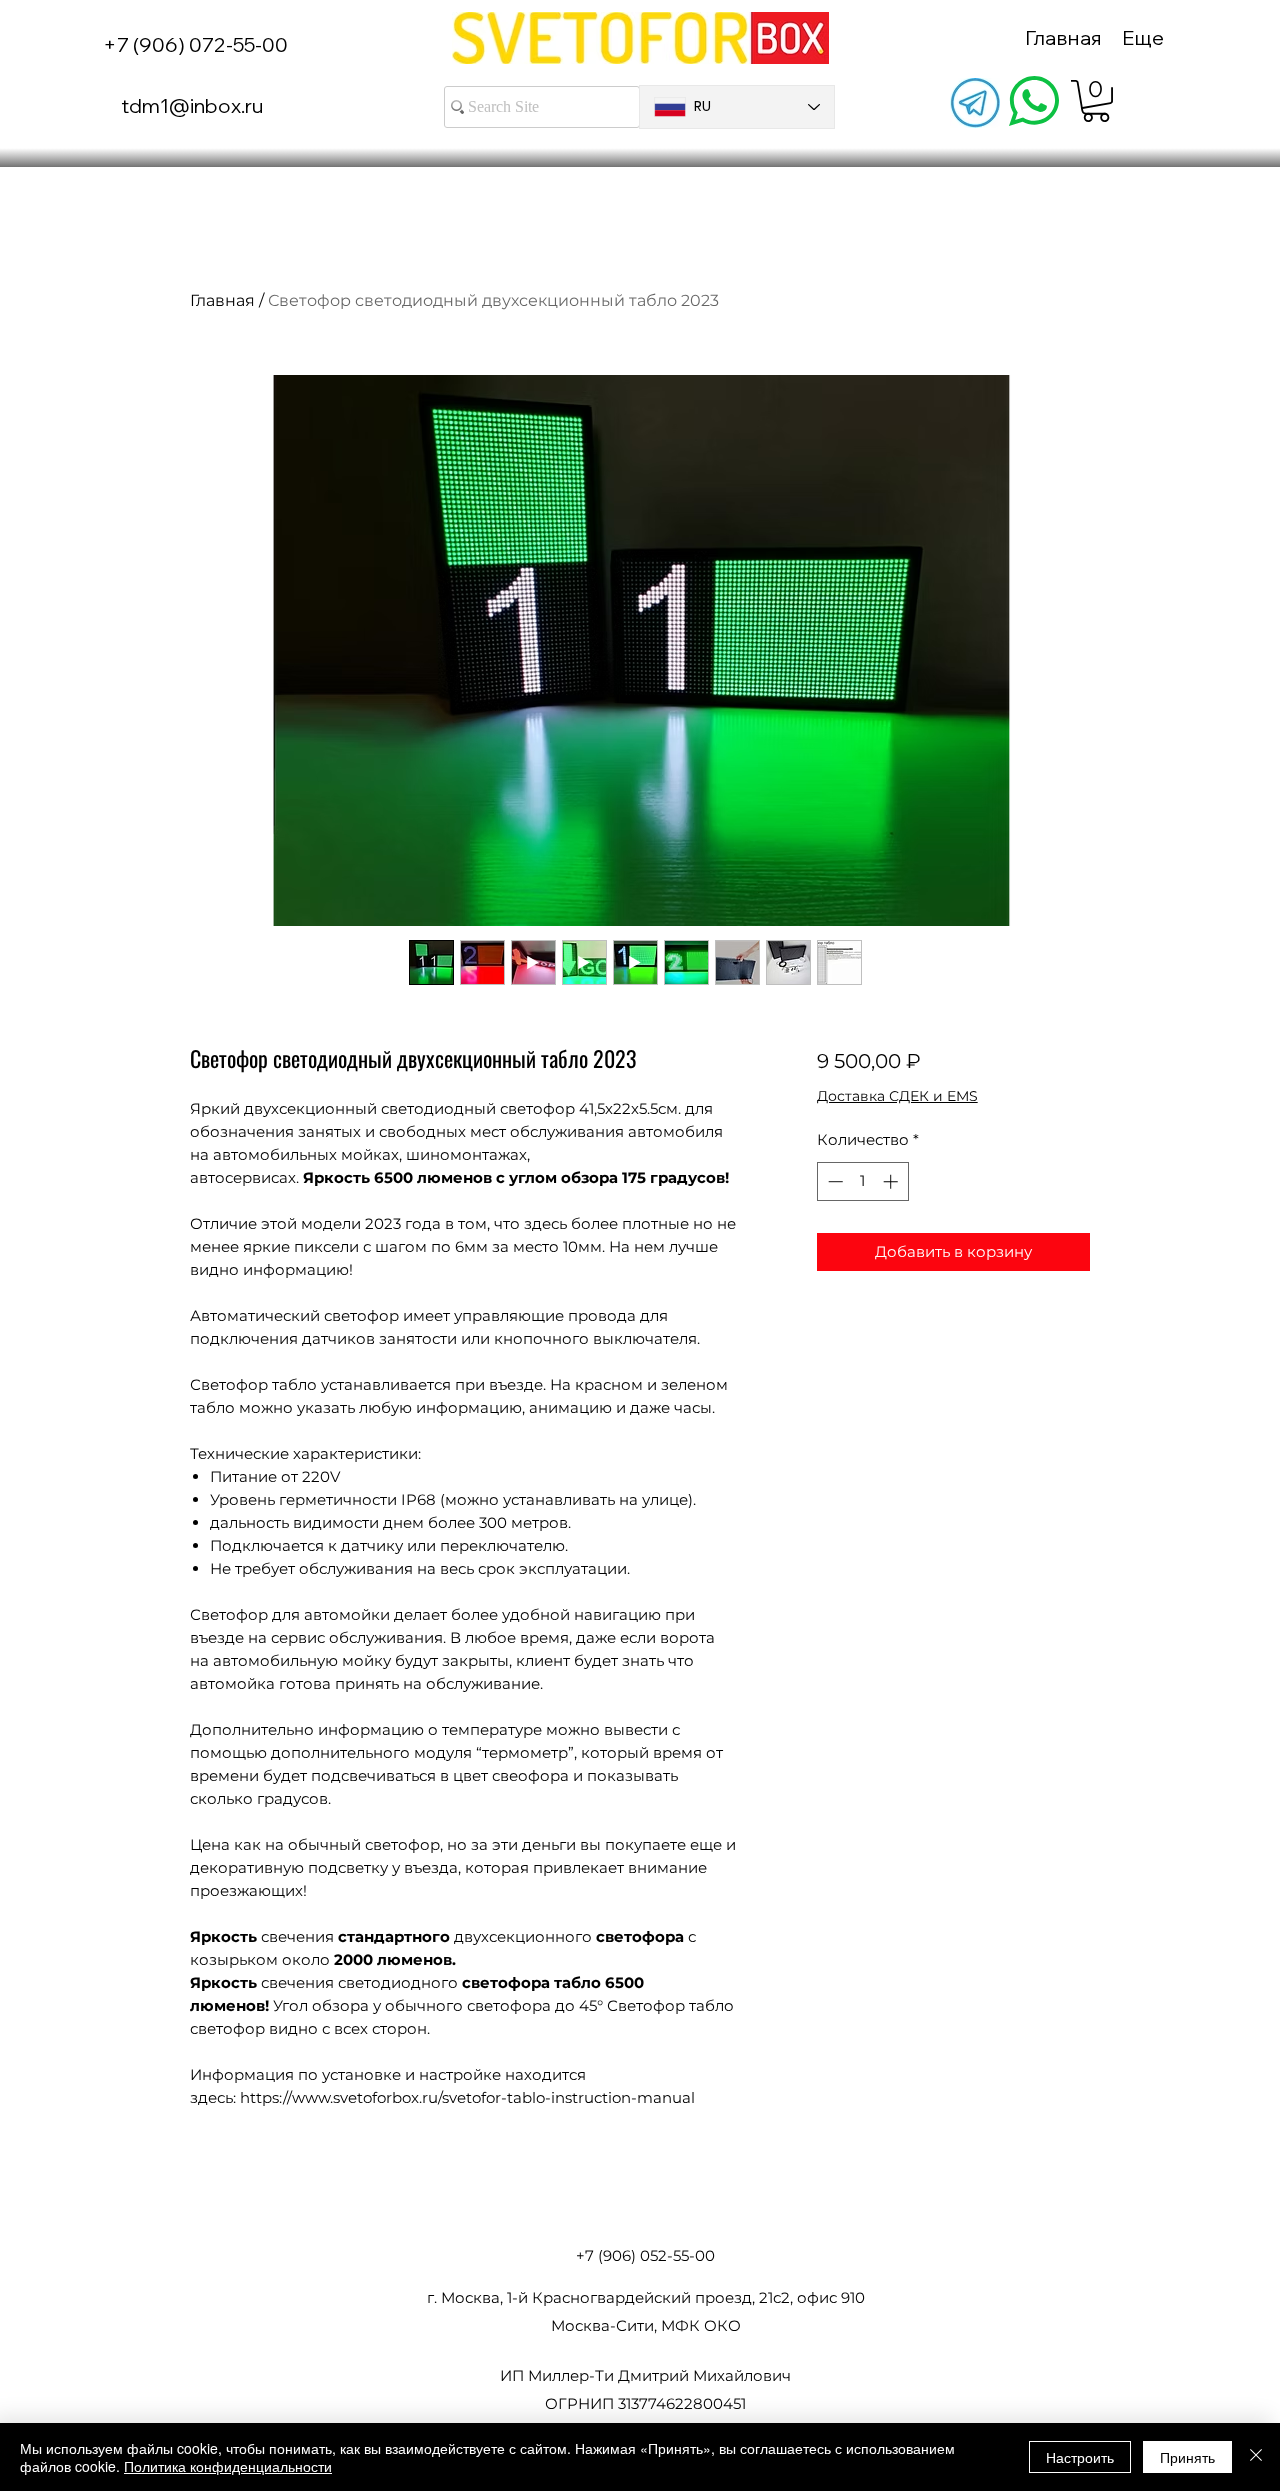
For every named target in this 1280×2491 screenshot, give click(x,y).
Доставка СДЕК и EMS (897, 1096)
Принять (1187, 2457)
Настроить (1080, 2457)
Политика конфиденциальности (228, 2466)
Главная (222, 300)
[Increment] (892, 1181)
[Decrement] (833, 1181)
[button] (1096, 101)
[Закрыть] (1256, 2457)
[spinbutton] (862, 1181)
